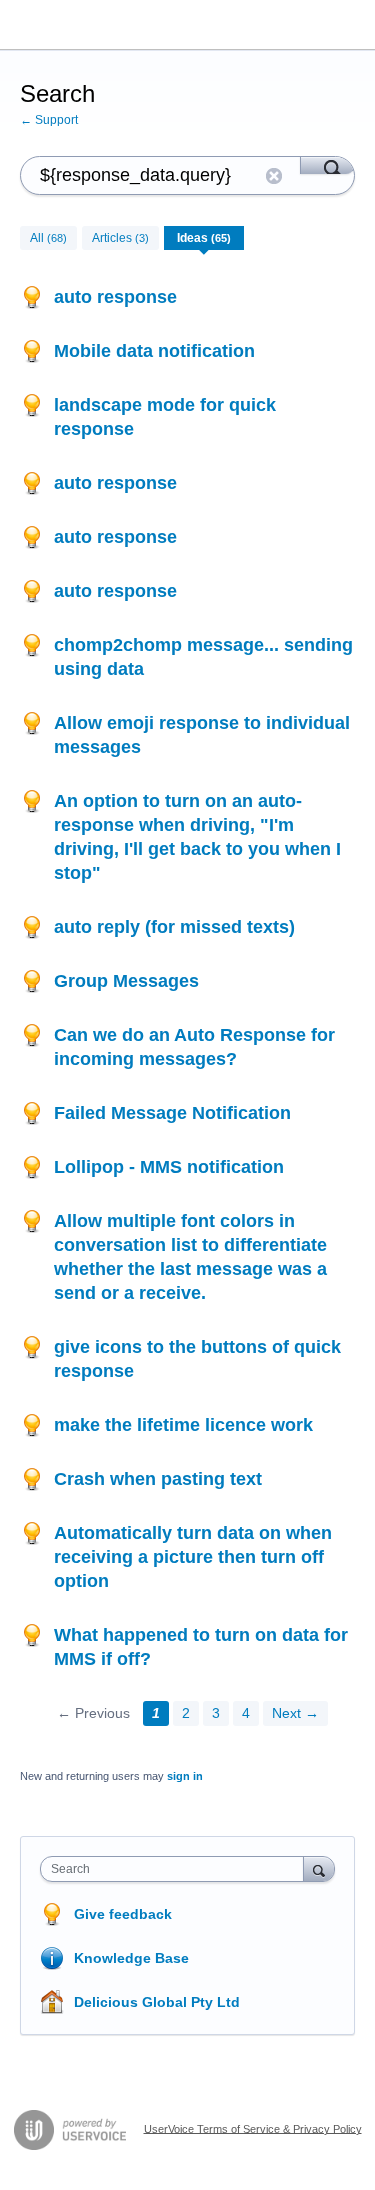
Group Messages (126, 981)
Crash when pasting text (158, 1479)
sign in (185, 1776)
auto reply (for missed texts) (174, 927)
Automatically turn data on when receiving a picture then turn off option (193, 1557)
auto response (115, 297)
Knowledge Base (131, 1958)
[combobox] (176, 1869)
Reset (274, 176)
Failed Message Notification (172, 1113)
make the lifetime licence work (183, 1425)
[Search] (327, 165)
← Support (49, 120)
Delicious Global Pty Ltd (157, 2002)
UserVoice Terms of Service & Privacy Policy (253, 2128)
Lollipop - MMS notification (169, 1167)
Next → (295, 1713)
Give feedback (123, 1914)
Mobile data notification (154, 351)
